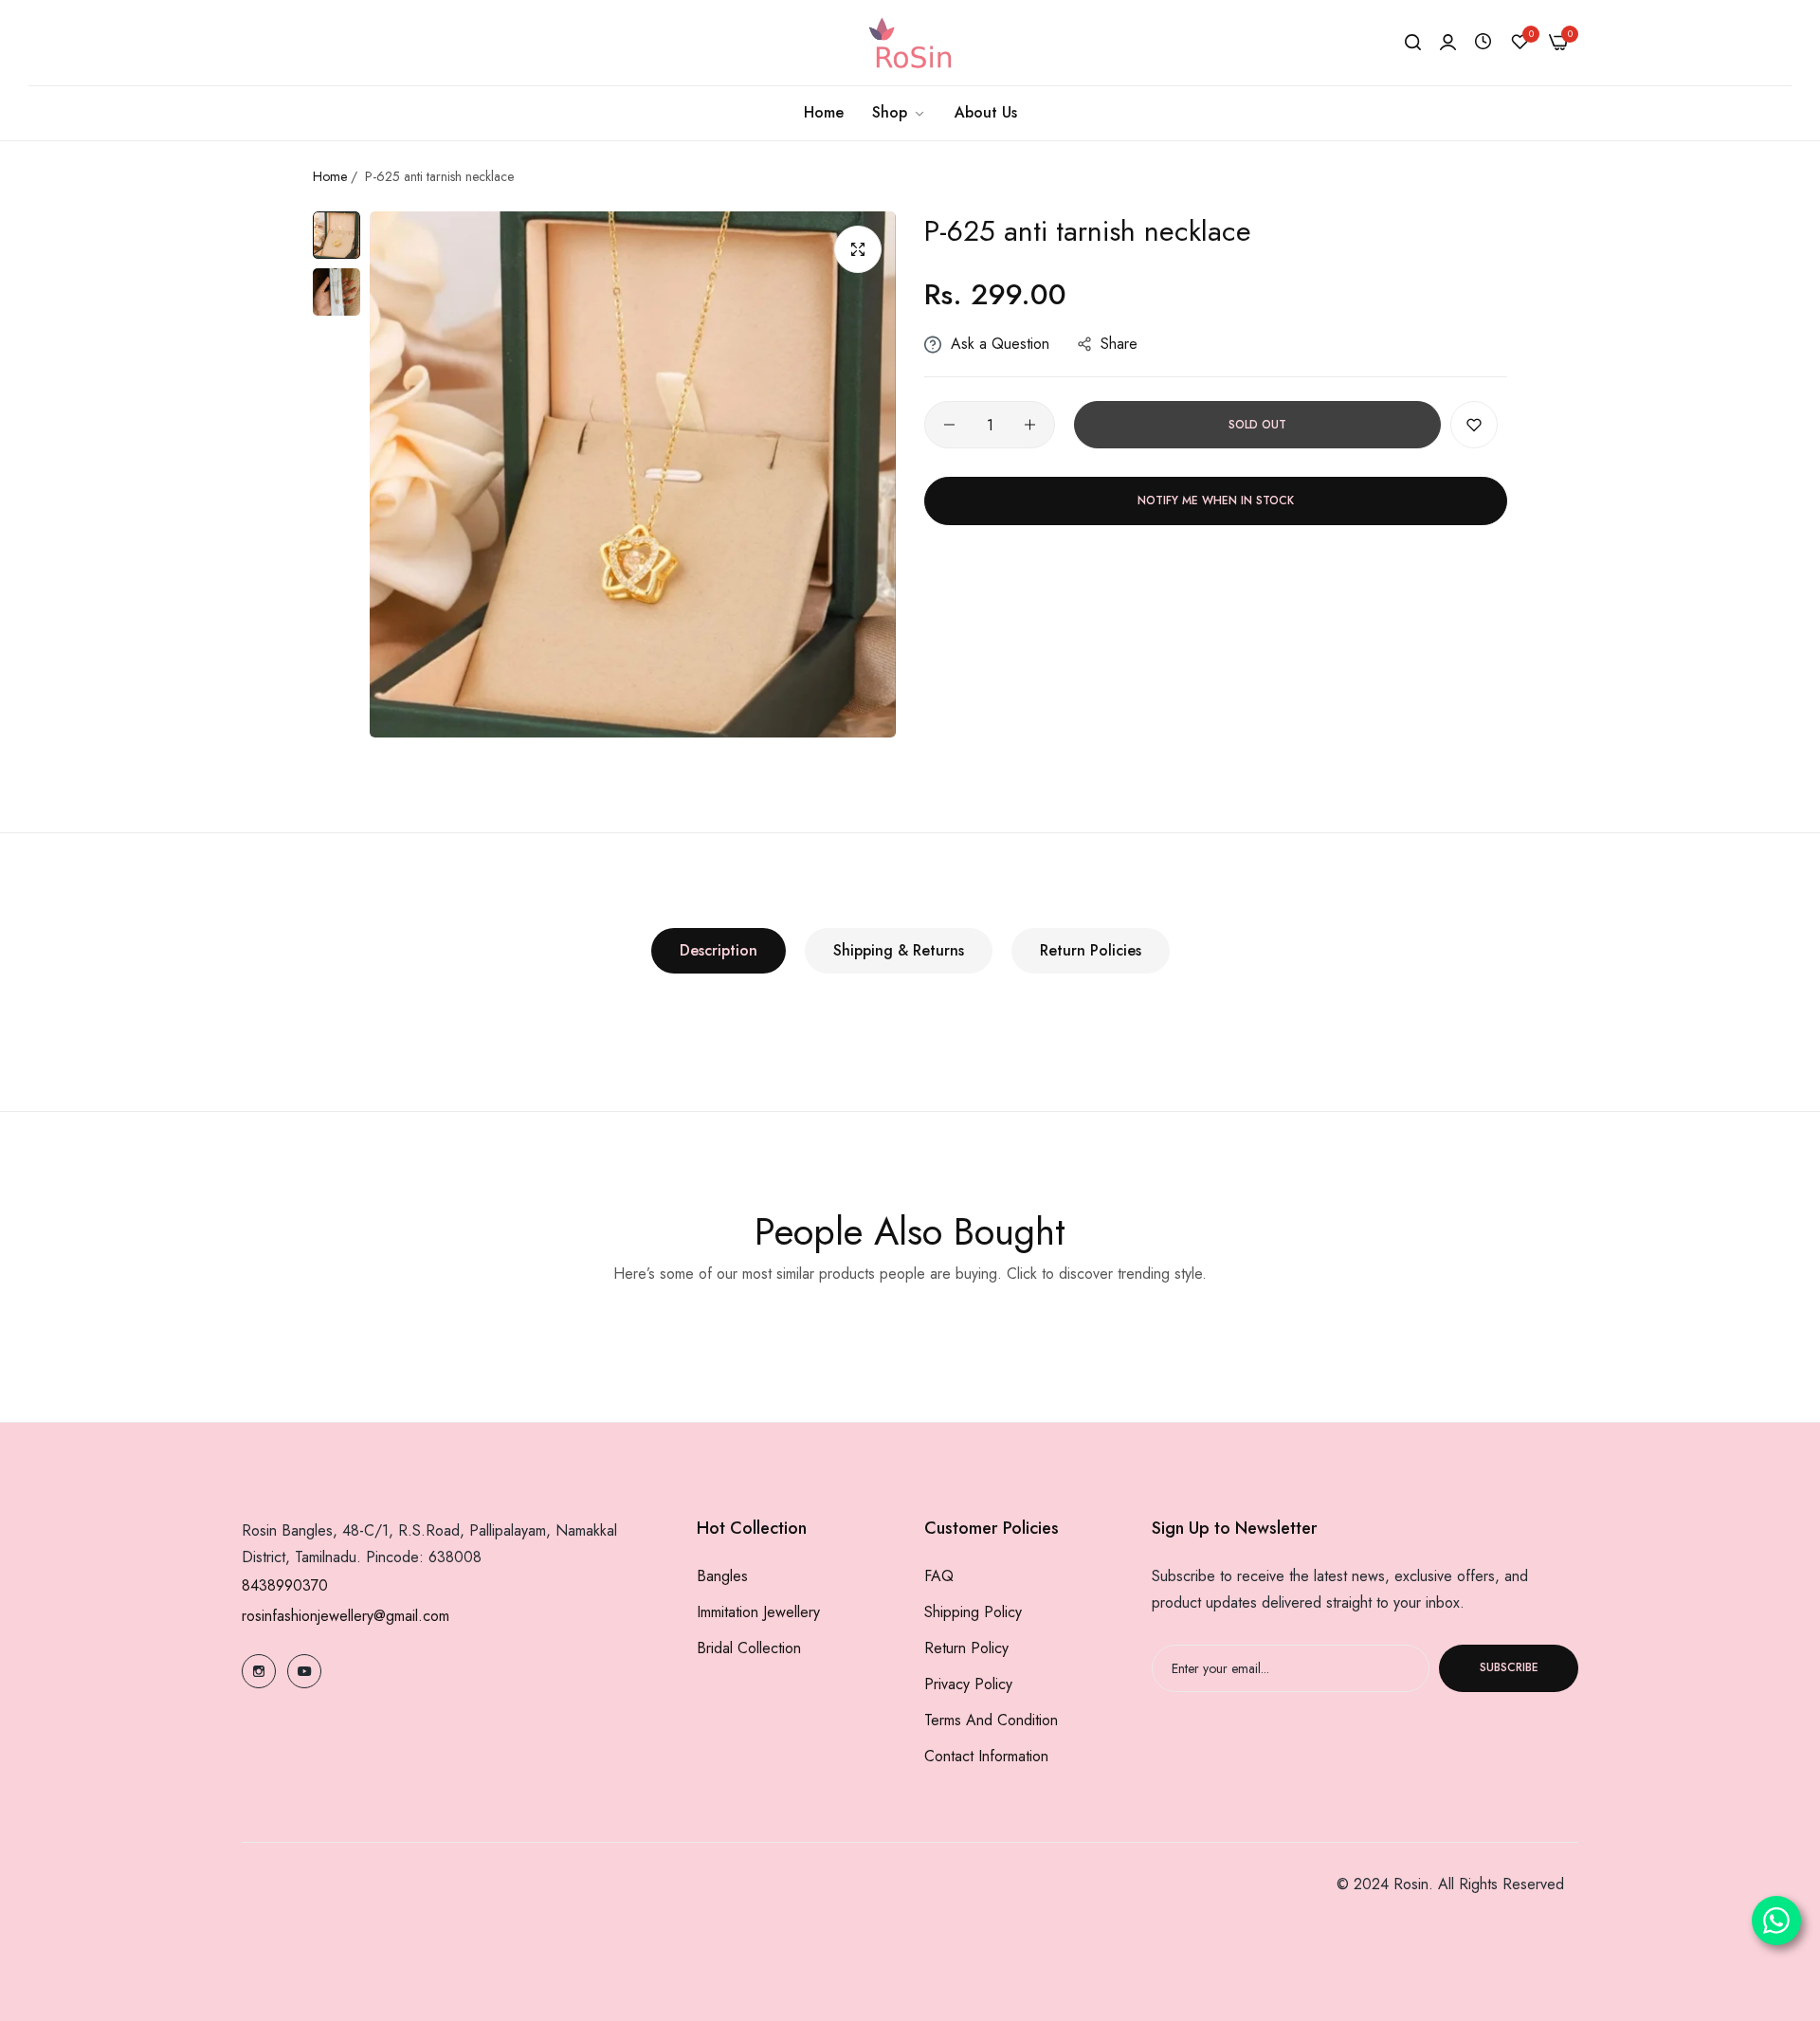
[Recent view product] (1483, 42)
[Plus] (1030, 425)
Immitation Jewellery (758, 1612)
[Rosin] (910, 43)
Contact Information (986, 1756)
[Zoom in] (858, 249)
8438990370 (285, 1585)
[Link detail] (259, 1671)
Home (330, 176)
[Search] (1413, 43)
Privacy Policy (968, 1684)
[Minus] (949, 425)
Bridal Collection (749, 1648)
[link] (899, 113)
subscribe (1509, 1668)
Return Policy (966, 1648)
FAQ (939, 1576)
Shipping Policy (973, 1612)
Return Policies (1091, 950)
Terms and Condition (991, 1720)
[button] (1474, 425)
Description (719, 950)
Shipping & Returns (899, 950)
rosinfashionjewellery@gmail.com (346, 1616)
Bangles (722, 1576)
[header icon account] (1448, 43)
